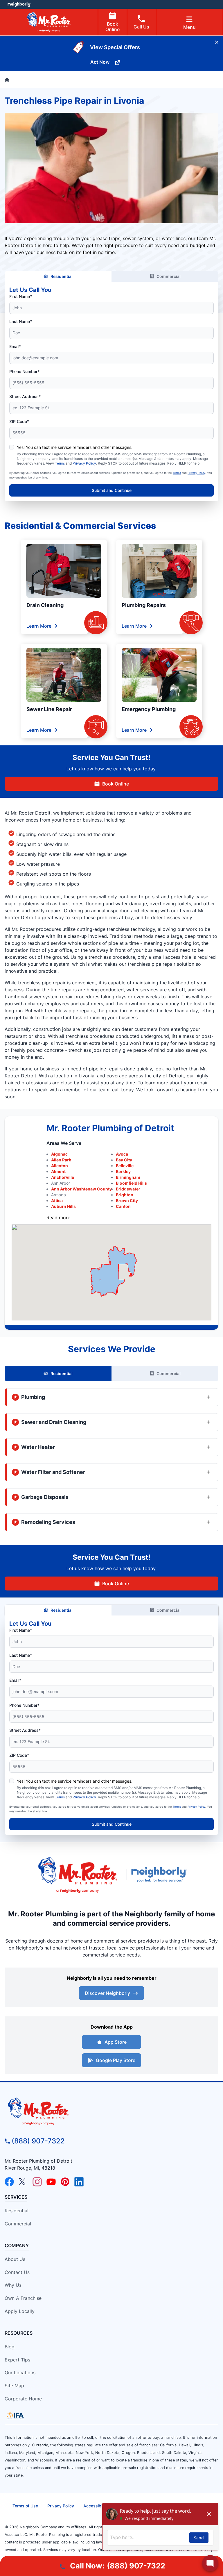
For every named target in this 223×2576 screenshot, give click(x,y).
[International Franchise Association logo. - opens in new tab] (15, 2416)
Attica (57, 1200)
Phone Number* (24, 371)
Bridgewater (128, 1189)
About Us (15, 2259)
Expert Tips (17, 2360)
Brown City (127, 1200)
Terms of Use (25, 2506)
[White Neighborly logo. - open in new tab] (19, 4)
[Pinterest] (65, 2182)
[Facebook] (9, 2182)
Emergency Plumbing (149, 709)
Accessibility (96, 2506)
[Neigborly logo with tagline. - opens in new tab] (160, 1875)
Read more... (60, 1218)
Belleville (125, 1166)
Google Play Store (116, 2060)
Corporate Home (23, 2399)
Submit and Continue (112, 490)
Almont (58, 1171)
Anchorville (63, 1177)
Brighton (125, 1195)
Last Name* (21, 321)
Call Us (141, 27)
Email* (15, 346)
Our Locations (20, 2373)
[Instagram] (37, 2182)
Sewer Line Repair (49, 709)
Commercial (169, 276)
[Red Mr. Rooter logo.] (78, 1875)
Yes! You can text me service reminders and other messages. (75, 447)
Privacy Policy (84, 463)
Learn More (39, 626)
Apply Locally (20, 2311)
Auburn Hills (63, 1206)
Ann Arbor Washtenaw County (81, 1189)
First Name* (21, 296)
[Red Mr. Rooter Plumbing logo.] (111, 2111)
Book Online (113, 27)
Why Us (13, 2285)
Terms (60, 463)
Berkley (123, 1171)
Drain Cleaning (45, 605)
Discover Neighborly (107, 1993)
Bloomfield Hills (131, 1183)
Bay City (124, 1160)
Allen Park (61, 1160)
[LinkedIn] (79, 2182)
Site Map (14, 2386)
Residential (62, 276)
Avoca (122, 1154)
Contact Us (17, 2272)
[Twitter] (23, 2182)
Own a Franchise (23, 2298)
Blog (10, 2347)
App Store (116, 2042)
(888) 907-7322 (38, 2141)
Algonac (59, 1154)
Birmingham (128, 1177)
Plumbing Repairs (144, 605)
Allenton (60, 1166)
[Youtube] (51, 2182)
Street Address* (25, 396)
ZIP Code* (19, 421)
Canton (123, 1206)
